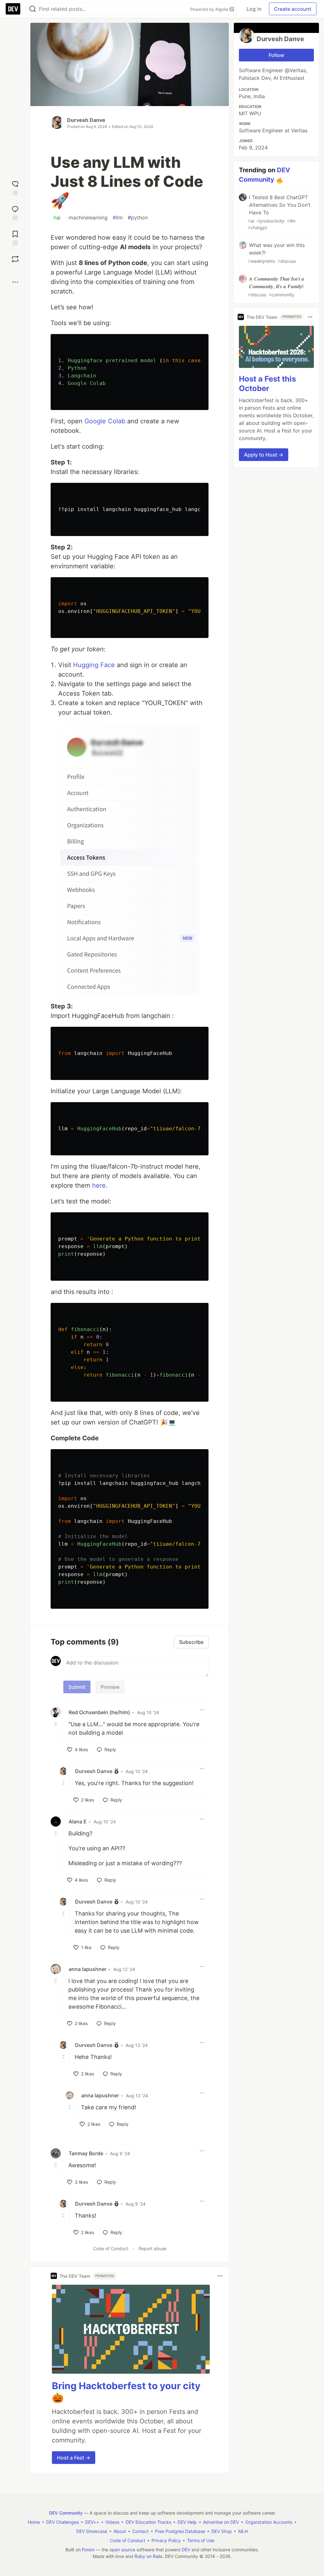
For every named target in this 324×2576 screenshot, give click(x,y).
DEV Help (187, 2522)
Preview (110, 1687)
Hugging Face (94, 665)
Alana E (78, 1822)
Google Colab (105, 421)
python (138, 218)
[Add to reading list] (15, 237)
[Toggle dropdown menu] (202, 1710)
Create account (293, 9)
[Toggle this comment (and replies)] (56, 1724)
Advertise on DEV (221, 2522)
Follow (276, 55)
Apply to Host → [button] (264, 455)
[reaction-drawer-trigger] (15, 187)
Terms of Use (201, 2540)
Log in (254, 9)
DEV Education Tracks (148, 2522)
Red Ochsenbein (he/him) (99, 1712)
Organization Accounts (269, 2522)
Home (34, 2522)
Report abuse (153, 2248)
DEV (186, 2550)
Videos (112, 2522)
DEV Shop (222, 2531)
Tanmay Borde (86, 2153)
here (99, 1185)
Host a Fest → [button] (74, 2458)
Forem (88, 2550)
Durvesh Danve (86, 120)
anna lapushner (87, 1969)
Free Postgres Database (180, 2531)
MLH (243, 2531)
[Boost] (15, 259)
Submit (77, 1687)
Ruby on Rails (148, 2556)
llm (118, 218)
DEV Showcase (92, 2531)
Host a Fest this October (267, 384)
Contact (140, 2531)
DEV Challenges (62, 2522)
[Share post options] (15, 282)
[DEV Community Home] (13, 9)
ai (57, 218)
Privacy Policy (166, 2540)
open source (122, 2550)
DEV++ (92, 2522)
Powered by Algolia (210, 9)
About (120, 2531)
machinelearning (87, 218)
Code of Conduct (111, 2248)
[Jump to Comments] (15, 212)
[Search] (33, 9)
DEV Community (66, 2513)
